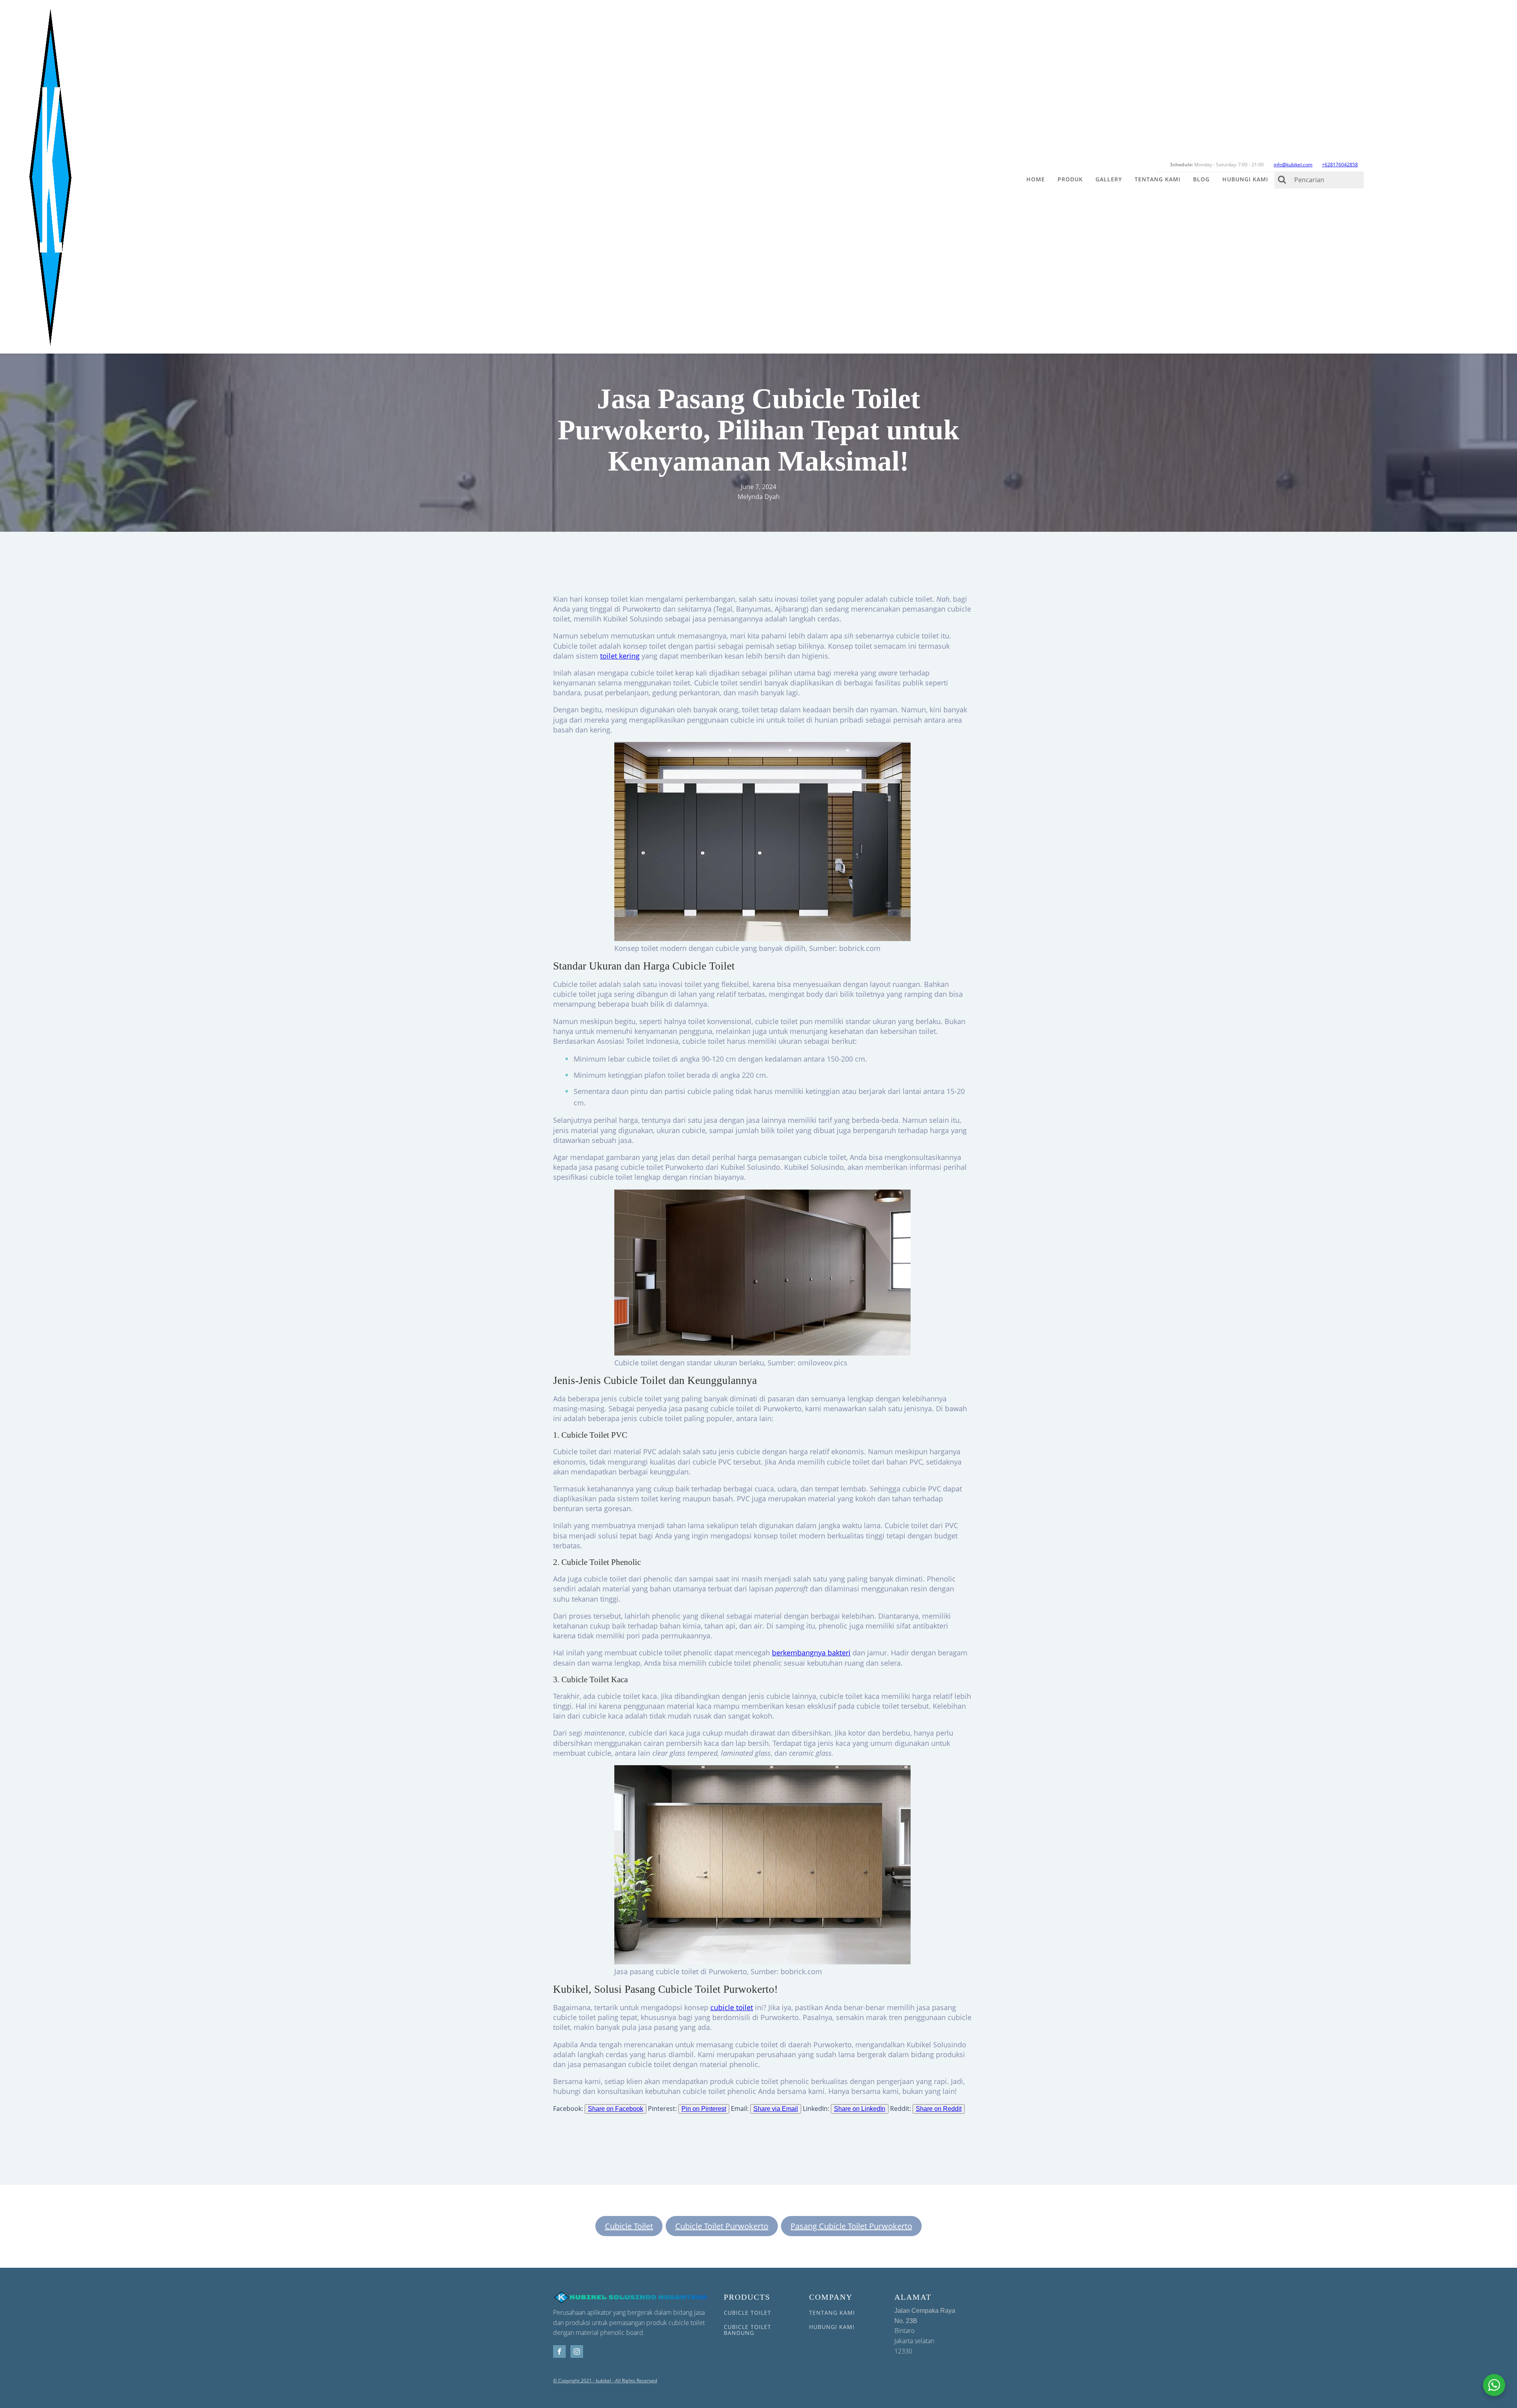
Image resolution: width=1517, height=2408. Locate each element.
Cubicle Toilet (629, 2226)
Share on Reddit (939, 2109)
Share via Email (776, 2109)
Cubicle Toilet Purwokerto (722, 2226)
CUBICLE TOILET (747, 2313)
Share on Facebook (615, 2109)
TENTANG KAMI (832, 2313)
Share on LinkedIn (860, 2109)
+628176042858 (1340, 165)
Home (1036, 179)
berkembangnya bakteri (811, 1653)
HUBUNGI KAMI (832, 2327)
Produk (1070, 179)
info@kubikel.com (1293, 165)
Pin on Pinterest (704, 2109)
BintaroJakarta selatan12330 (925, 2331)
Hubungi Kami (1245, 179)
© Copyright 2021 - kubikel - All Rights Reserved (605, 2381)
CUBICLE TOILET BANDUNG (747, 2330)
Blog (1201, 179)
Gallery (1109, 179)
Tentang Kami (1158, 179)
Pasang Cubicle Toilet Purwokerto (851, 2226)
